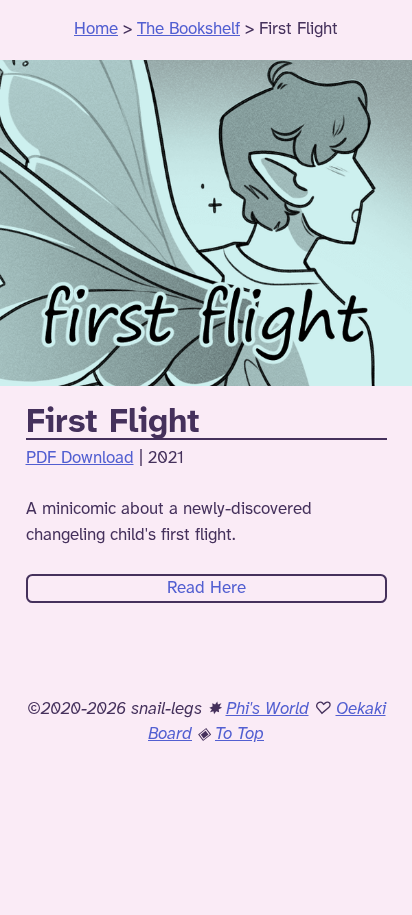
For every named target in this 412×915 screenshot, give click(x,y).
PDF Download (80, 458)
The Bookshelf (188, 29)
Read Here (206, 588)
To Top (239, 734)
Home (96, 29)
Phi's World (267, 709)
